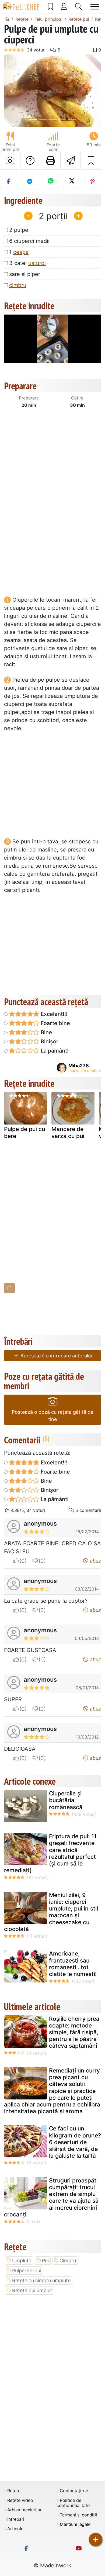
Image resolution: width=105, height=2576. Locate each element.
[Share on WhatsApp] (50, 181)
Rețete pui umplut (32, 2290)
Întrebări (16, 2519)
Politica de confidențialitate (73, 2503)
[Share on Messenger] (29, 181)
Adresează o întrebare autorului (55, 1356)
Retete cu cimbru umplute (41, 2280)
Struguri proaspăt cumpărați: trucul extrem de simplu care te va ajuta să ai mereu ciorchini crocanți (51, 2197)
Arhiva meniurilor (24, 2510)
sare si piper (25, 274)
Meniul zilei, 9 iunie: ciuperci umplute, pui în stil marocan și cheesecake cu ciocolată (51, 1912)
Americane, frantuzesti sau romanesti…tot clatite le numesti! (73, 1964)
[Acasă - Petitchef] (7, 19)
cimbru (18, 285)
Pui (45, 2261)
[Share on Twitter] (71, 181)
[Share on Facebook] (8, 181)
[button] (11, 91)
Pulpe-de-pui (27, 2270)
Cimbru (68, 2261)
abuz (95, 1561)
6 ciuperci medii (29, 241)
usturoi (37, 263)
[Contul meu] (64, 6)
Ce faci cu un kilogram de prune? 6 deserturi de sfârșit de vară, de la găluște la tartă (75, 2142)
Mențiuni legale (75, 2524)
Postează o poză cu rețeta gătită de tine (52, 1416)
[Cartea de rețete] (50, 6)
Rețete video (20, 2500)
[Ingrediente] (9, 1288)
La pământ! (54, 1051)
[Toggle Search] (78, 6)
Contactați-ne (74, 2491)
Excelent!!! (53, 1014)
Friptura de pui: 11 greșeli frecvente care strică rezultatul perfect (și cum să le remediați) (50, 1853)
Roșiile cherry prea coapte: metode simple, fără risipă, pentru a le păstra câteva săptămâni (74, 2032)
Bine (46, 1032)
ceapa (21, 252)
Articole (15, 2529)
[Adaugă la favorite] (91, 161)
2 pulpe (19, 230)
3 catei (27, 263)
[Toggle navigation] (95, 7)
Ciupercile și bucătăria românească (66, 1800)
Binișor (49, 1042)
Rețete (14, 2491)
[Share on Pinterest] (92, 181)
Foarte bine (55, 1023)
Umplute (22, 2261)
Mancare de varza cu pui (68, 1132)
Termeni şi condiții (78, 2515)
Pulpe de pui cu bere (24, 1132)
